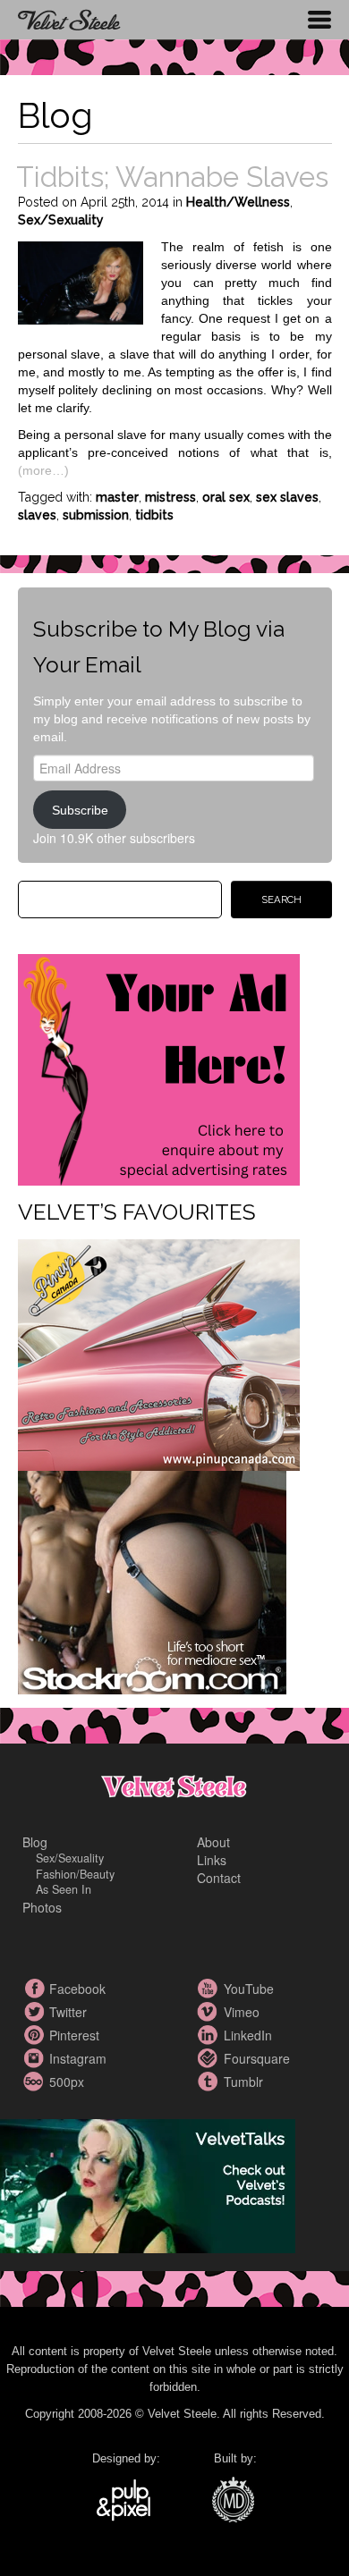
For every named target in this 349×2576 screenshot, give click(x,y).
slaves (37, 515)
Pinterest (36, 2035)
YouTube (210, 1989)
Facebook (36, 1989)
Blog (35, 1842)
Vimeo (210, 2012)
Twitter (36, 2012)
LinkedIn (210, 2035)
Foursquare (210, 2058)
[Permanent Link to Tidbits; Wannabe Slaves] (81, 281)
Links (212, 1860)
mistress (170, 497)
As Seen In (64, 1889)
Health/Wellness (238, 202)
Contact (219, 1878)
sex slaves (287, 497)
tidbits (154, 515)
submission (96, 515)
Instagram (36, 2058)
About (213, 1842)
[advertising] (159, 1068)
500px (36, 2082)
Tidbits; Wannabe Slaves (172, 177)
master (117, 497)
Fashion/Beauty (75, 1874)
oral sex (226, 497)
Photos (42, 1907)
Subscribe (80, 810)
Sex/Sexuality (61, 220)
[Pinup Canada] (159, 1353)
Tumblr (210, 2082)
